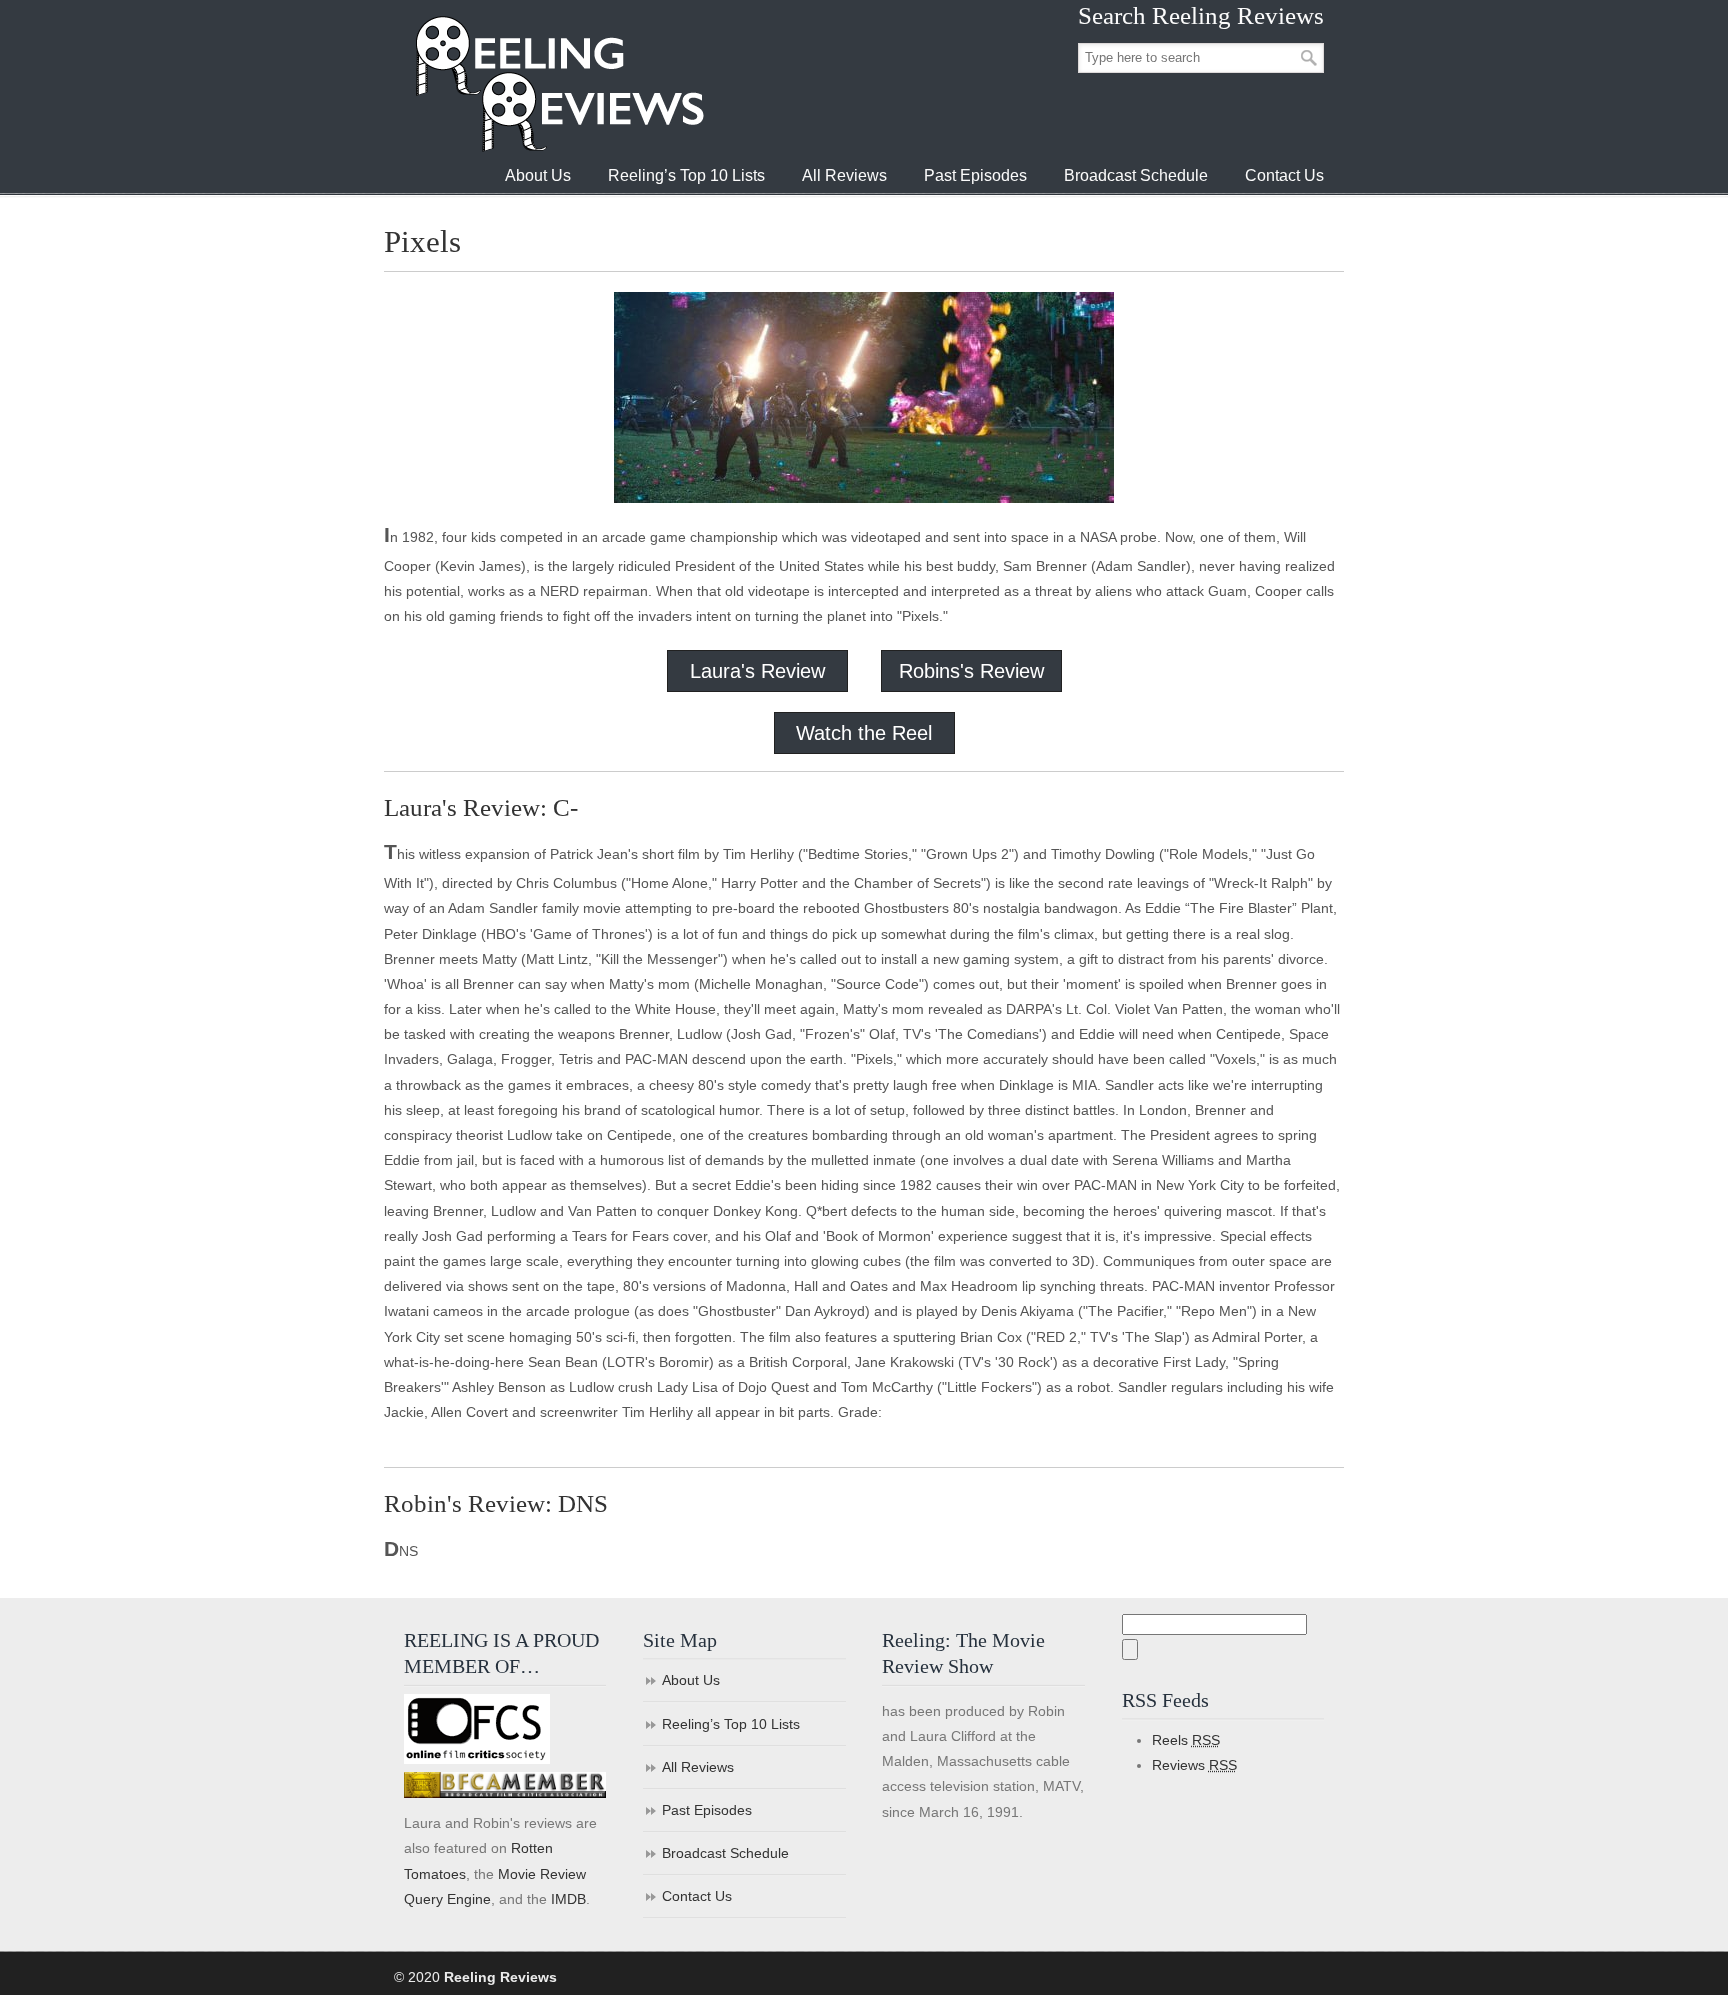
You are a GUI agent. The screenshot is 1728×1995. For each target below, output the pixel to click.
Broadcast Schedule (725, 1853)
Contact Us (697, 1896)
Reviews (1194, 1765)
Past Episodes (707, 1810)
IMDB (568, 1899)
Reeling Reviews (558, 83)
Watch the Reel (864, 733)
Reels (1186, 1740)
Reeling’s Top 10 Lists (731, 1724)
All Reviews (698, 1767)
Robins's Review (971, 671)
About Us (691, 1680)
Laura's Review (757, 671)
